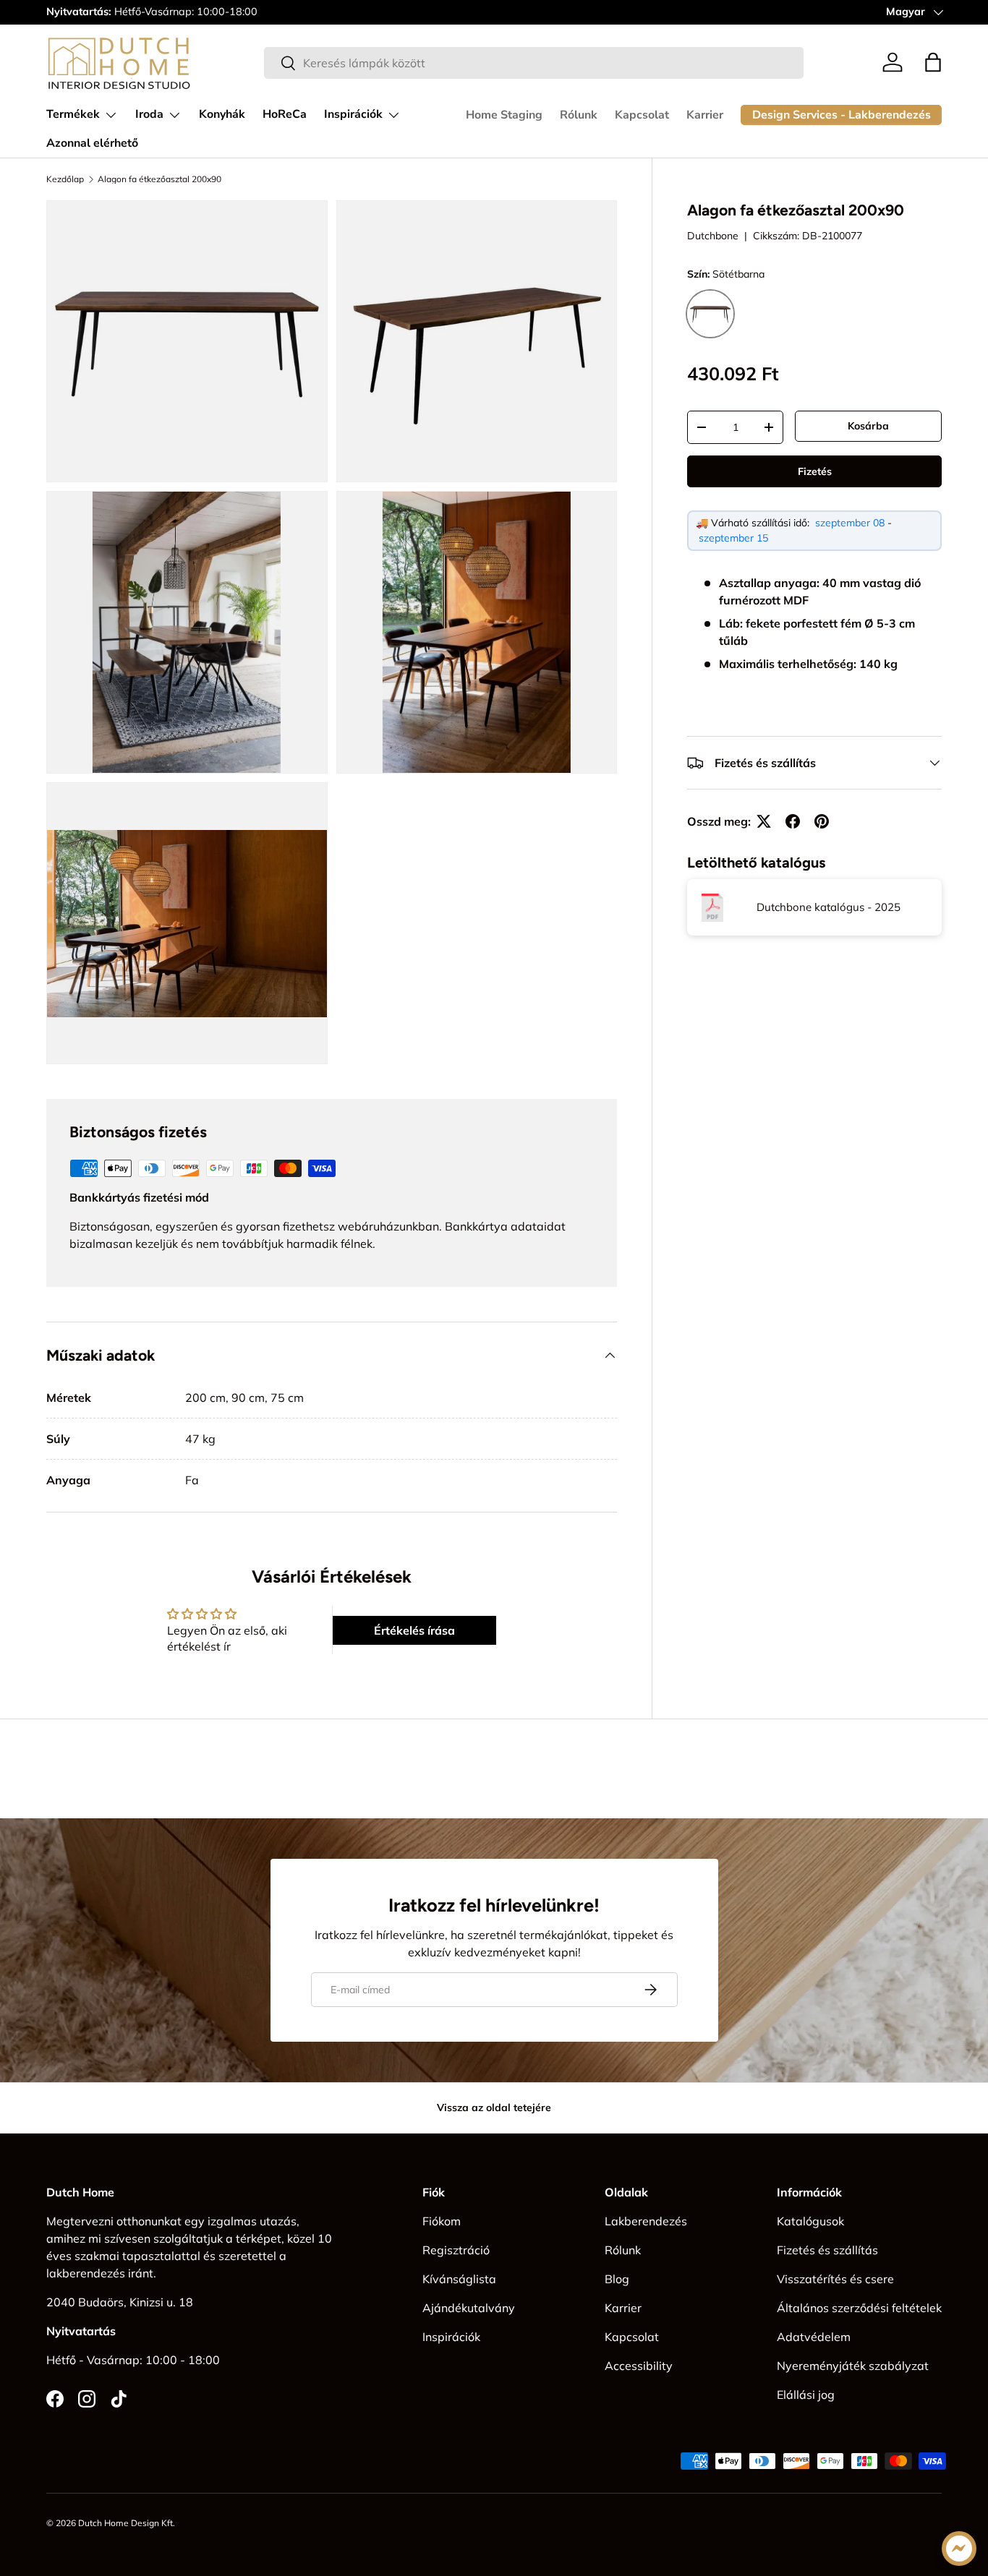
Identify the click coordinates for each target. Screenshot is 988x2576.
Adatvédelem (814, 2337)
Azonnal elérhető (92, 143)
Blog (617, 2279)
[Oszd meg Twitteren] (764, 821)
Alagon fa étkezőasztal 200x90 (159, 179)
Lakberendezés (646, 2221)
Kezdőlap (65, 179)
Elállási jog (806, 2395)
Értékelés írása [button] (414, 1630)
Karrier (705, 115)
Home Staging (504, 115)
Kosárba (868, 426)
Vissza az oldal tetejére (494, 2108)
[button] (933, 62)
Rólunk (579, 115)
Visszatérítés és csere (835, 2279)
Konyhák (222, 114)
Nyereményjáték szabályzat (853, 2366)
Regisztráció (456, 2250)
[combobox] (534, 63)
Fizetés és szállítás (827, 2250)
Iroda (149, 114)
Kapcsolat (642, 115)
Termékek (73, 114)
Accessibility (639, 2366)
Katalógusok (810, 2221)
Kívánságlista (459, 2279)
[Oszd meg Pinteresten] (822, 821)
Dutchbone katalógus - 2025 (829, 908)
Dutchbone (713, 236)
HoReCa (285, 114)
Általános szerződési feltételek (859, 2308)
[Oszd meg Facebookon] (793, 821)
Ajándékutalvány (469, 2308)
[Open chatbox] (959, 2549)
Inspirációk (353, 114)
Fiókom (442, 2221)
